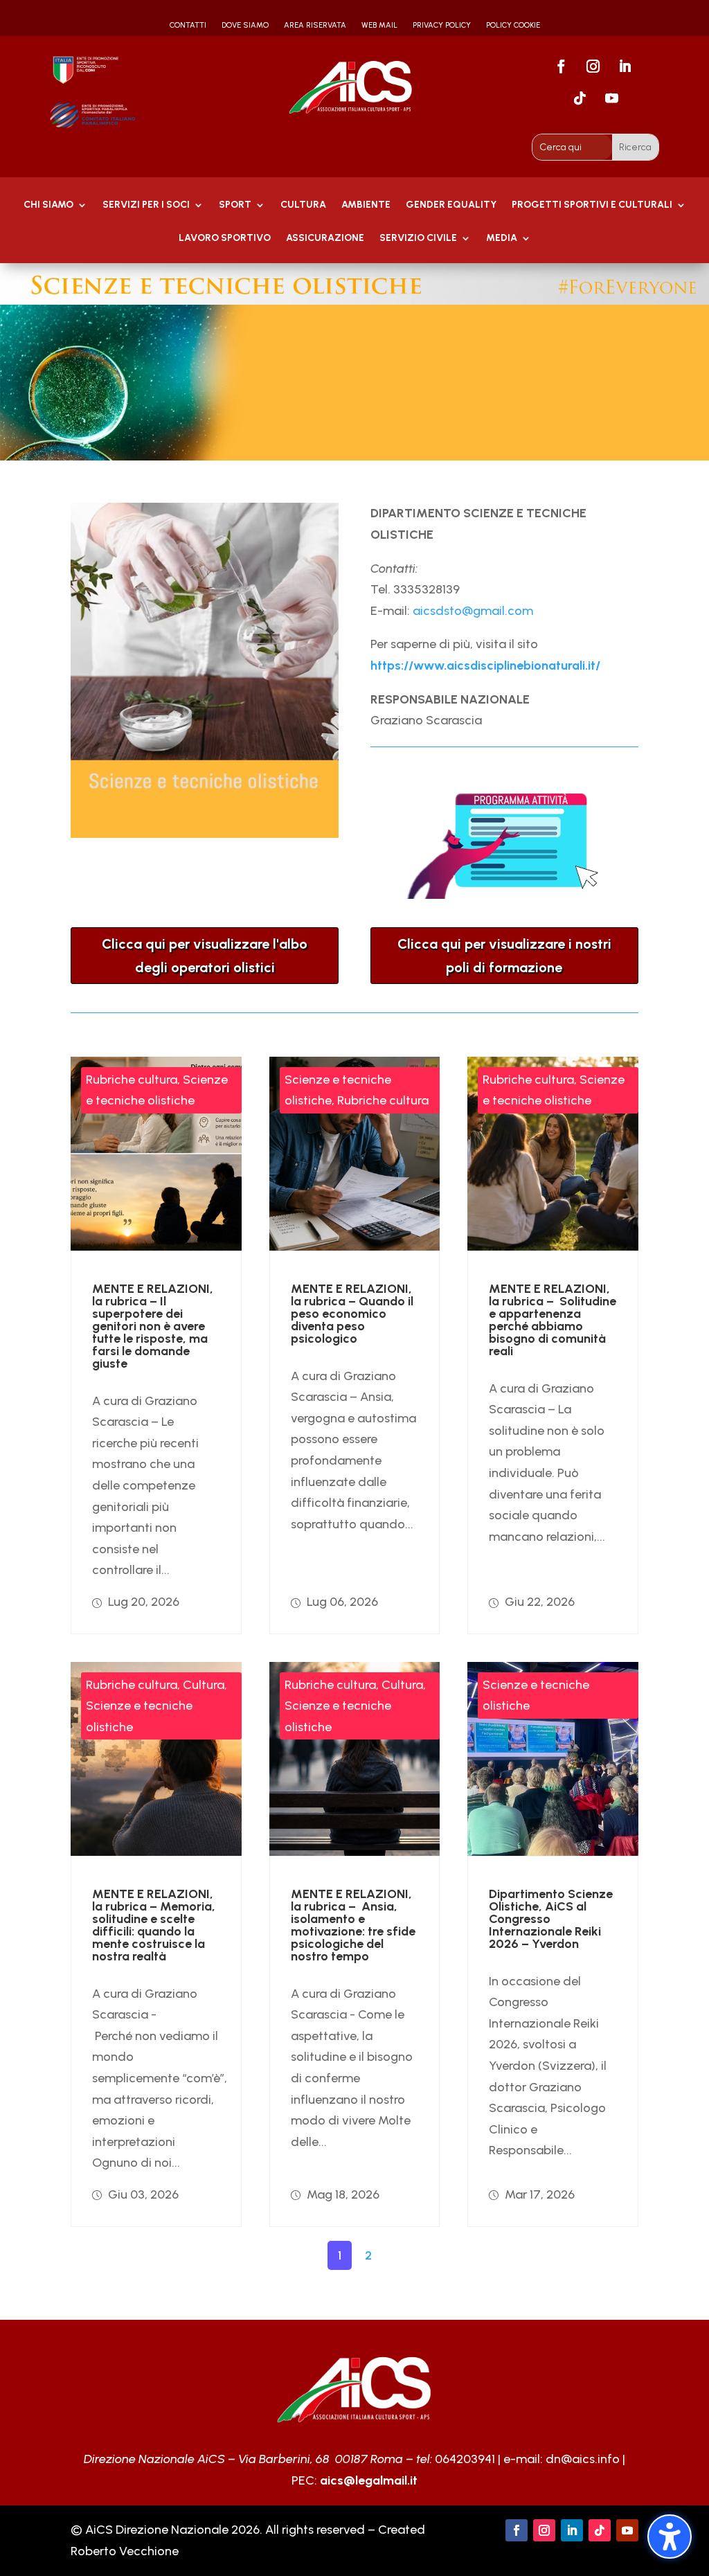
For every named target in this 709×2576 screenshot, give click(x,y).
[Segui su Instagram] (593, 66)
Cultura (303, 205)
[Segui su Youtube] (611, 98)
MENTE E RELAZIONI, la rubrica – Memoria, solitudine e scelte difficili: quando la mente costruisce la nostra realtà (154, 1925)
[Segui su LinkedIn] (625, 66)
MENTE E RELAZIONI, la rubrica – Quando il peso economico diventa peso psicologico (352, 1314)
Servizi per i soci (146, 205)
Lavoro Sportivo (225, 239)
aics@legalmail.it (369, 2480)
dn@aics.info (583, 2459)
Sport (235, 205)
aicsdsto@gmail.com (473, 611)
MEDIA (502, 239)
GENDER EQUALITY (451, 205)
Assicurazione (325, 239)
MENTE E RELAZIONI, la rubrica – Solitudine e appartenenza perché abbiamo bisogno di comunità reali (553, 1320)
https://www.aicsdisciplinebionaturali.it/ (485, 665)
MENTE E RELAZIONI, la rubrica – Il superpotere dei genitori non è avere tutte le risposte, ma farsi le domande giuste (153, 1326)
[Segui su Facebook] (561, 66)
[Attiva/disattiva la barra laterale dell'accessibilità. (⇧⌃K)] (670, 2537)
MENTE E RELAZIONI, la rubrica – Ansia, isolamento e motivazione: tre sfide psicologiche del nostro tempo (353, 1925)
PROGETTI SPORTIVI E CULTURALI (592, 205)
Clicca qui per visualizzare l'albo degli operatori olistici (205, 956)
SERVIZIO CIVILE (418, 239)
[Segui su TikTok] (580, 98)
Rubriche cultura (132, 1080)
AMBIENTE (366, 205)
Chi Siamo (48, 205)
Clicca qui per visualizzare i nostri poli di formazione (504, 956)
